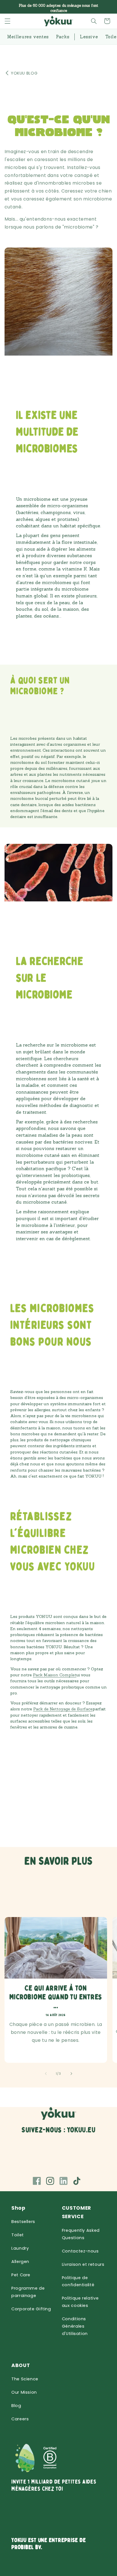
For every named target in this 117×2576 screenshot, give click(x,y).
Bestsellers (23, 2222)
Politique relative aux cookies (80, 2302)
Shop (18, 2208)
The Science (25, 2379)
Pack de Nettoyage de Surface (63, 1709)
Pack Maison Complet (55, 1675)
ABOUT (21, 2365)
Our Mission (24, 2392)
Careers (20, 2419)
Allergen (20, 2262)
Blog (16, 2406)
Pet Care (21, 2275)
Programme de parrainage (28, 2292)
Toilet (18, 2235)
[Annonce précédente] (11, 7)
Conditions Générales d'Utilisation (75, 2326)
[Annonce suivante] (106, 7)
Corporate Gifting (31, 2309)
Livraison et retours (83, 2264)
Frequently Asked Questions (81, 2234)
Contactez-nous (80, 2251)
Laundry (20, 2248)
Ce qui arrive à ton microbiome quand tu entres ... (56, 1997)
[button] (8, 21)
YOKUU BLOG (24, 73)
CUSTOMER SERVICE (77, 2212)
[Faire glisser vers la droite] (71, 2074)
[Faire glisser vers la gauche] (46, 2074)
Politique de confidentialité (78, 2281)
